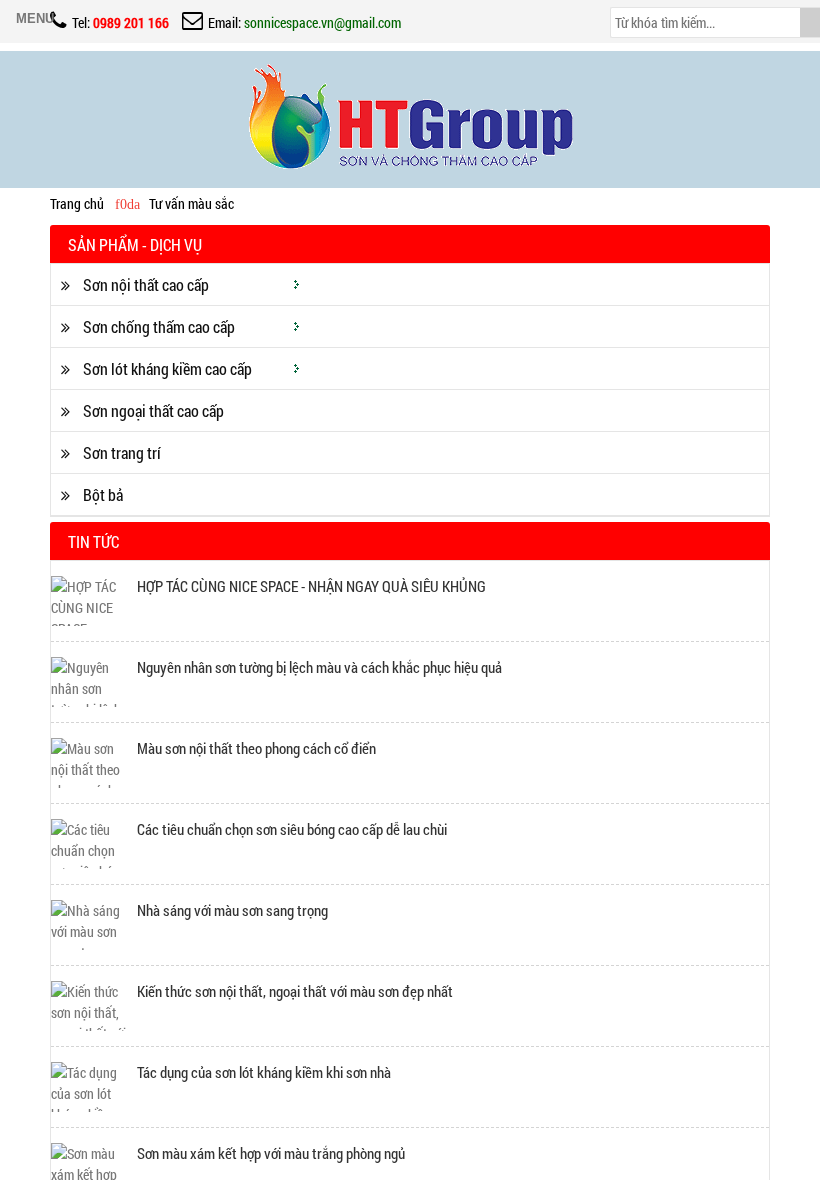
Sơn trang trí (120, 452)
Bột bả (101, 494)
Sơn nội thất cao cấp (144, 284)
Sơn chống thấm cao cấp (157, 326)
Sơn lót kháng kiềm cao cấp (166, 368)
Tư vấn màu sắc (191, 203)
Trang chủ (77, 203)
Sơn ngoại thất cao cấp (152, 410)
